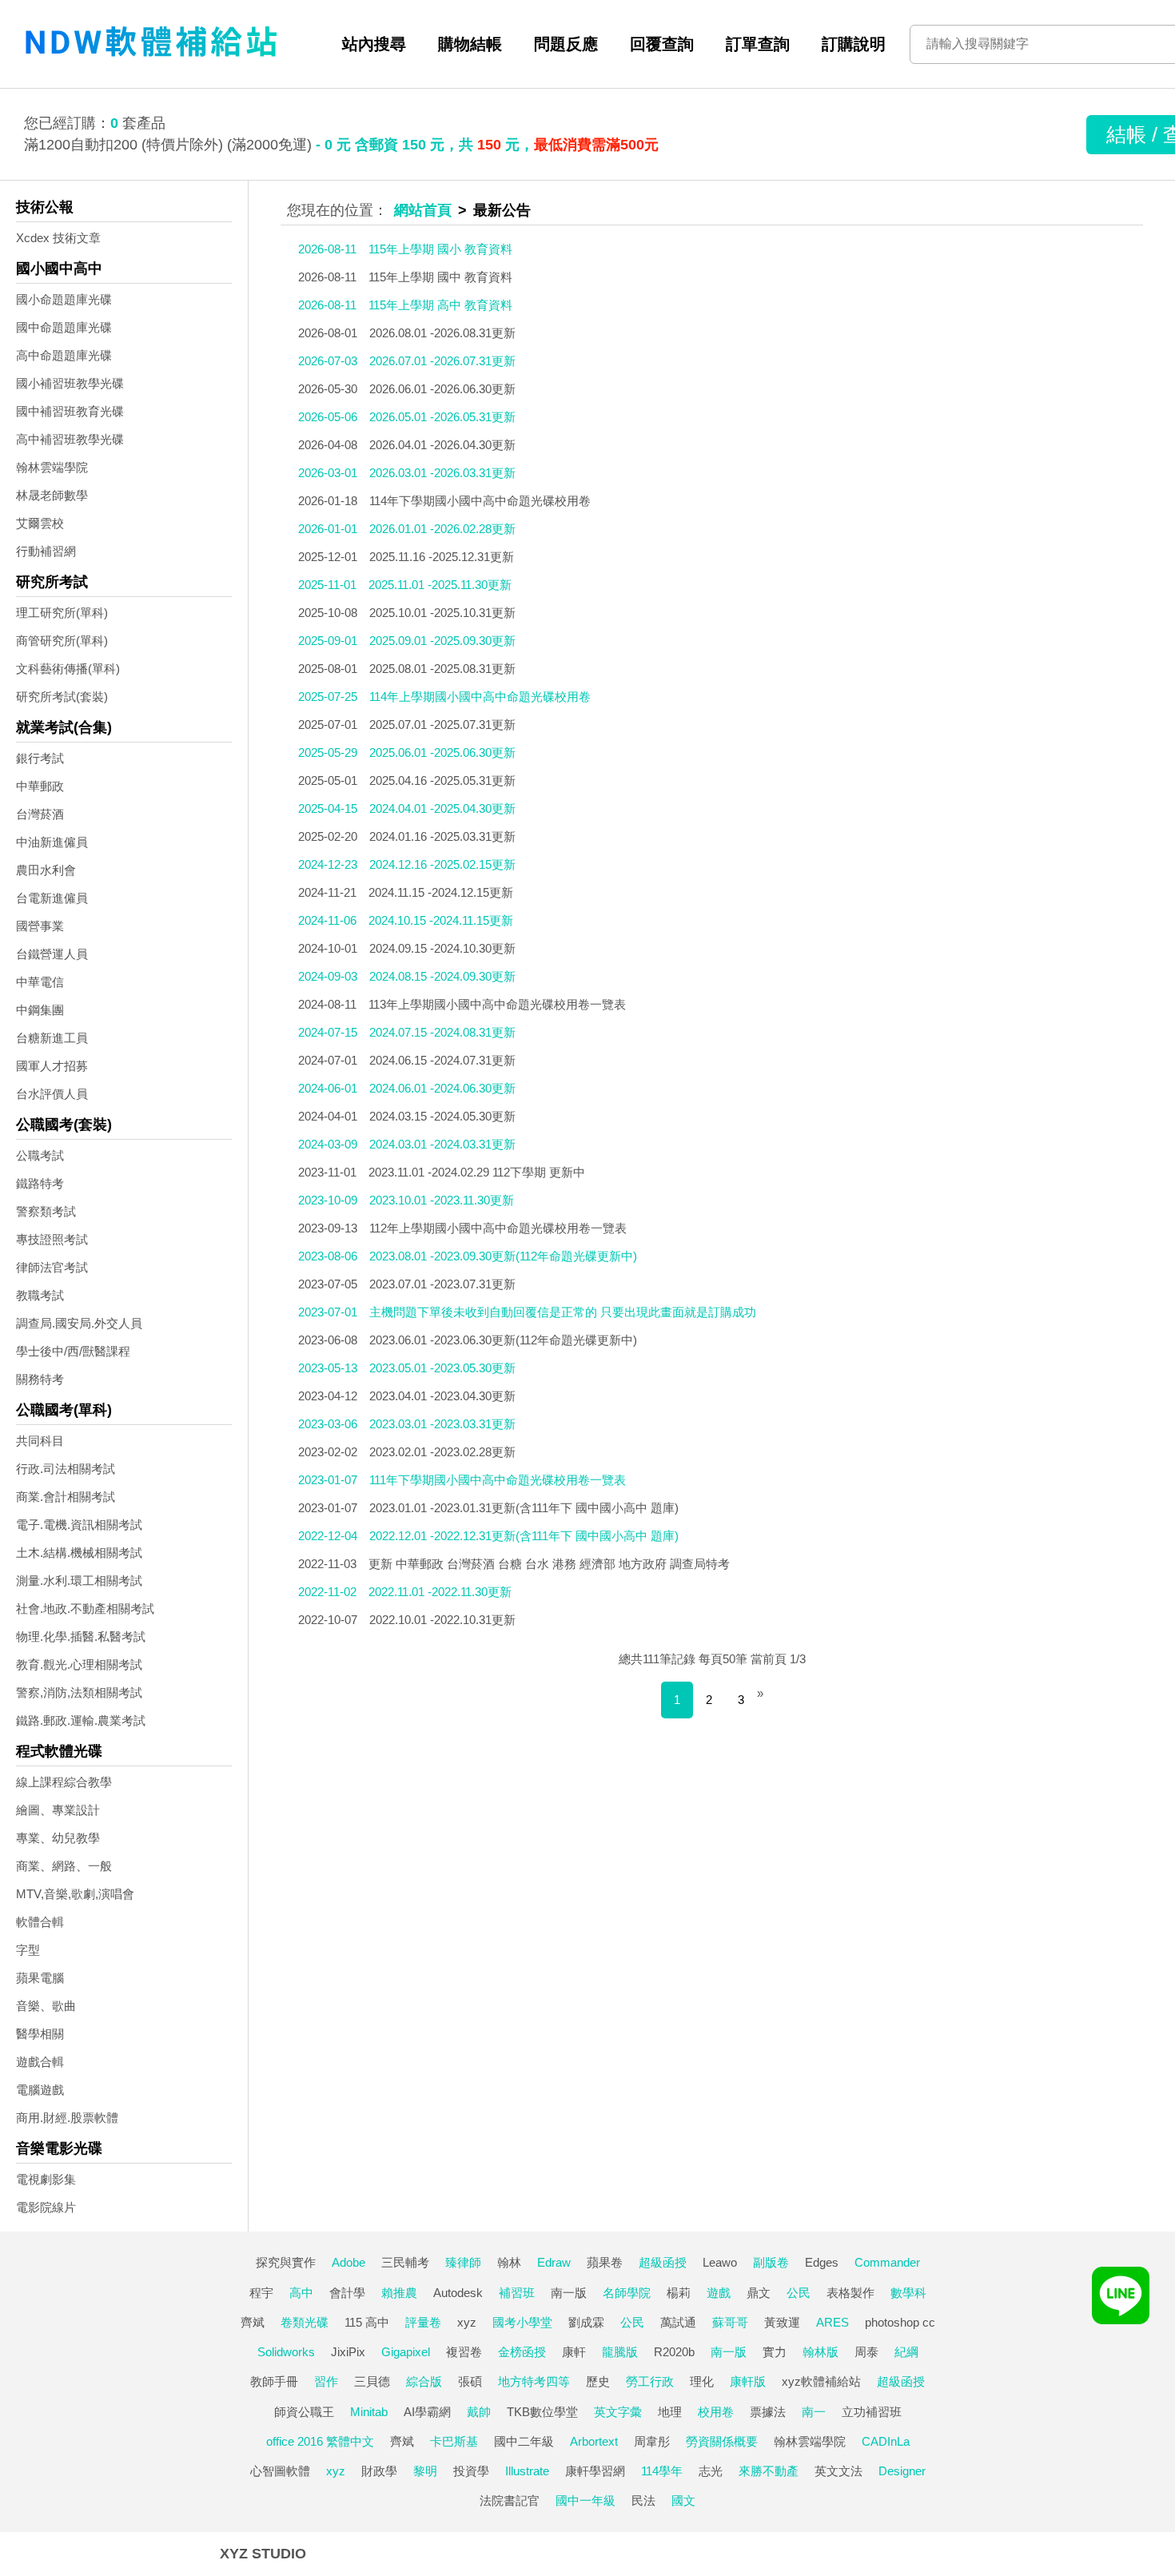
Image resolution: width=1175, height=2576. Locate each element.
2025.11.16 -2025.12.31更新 (442, 557)
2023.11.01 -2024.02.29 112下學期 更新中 (477, 1172)
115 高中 (367, 2322)
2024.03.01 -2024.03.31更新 (442, 1144)
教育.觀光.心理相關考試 (79, 1664)
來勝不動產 (769, 2471)
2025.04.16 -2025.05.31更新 (442, 780)
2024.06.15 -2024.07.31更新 (442, 1060)
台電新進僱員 (52, 898)
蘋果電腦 (40, 1978)
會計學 (347, 2293)
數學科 (908, 2293)
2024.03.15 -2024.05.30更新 (442, 1116)
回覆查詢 (662, 44)
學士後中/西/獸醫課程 (73, 1351)
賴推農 (399, 2293)
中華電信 (40, 982)
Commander (887, 2262)
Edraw (554, 2262)
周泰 (866, 2352)
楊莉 (679, 2293)
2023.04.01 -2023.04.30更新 (442, 1396)
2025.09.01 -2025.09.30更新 (442, 641)
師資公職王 (304, 2412)
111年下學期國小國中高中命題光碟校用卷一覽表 (498, 1480)
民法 (643, 2500)
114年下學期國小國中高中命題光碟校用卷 (480, 501)
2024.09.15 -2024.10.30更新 (442, 948)
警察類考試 (46, 1211)
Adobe (349, 2262)
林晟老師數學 (52, 495)
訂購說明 (854, 44)
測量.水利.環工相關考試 (79, 1581)
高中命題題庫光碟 (64, 355)
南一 (814, 2412)
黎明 (425, 2471)
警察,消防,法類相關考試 (79, 1692)
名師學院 (627, 2293)
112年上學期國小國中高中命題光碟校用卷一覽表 (498, 1228)
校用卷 (716, 2412)
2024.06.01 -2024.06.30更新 (442, 1088)
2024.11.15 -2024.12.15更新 (441, 892)
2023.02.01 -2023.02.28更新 (442, 1452)
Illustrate (527, 2471)
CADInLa (886, 2441)
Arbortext (594, 2441)
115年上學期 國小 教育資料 (440, 249)
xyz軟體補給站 (821, 2381)
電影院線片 (46, 2207)
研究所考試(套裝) (62, 697)
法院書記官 (510, 2500)
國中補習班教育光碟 (70, 411)
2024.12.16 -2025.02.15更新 (442, 864)
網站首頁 (423, 210)
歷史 (598, 2381)
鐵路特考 (40, 1183)
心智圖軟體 (280, 2471)
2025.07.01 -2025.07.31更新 (442, 725)
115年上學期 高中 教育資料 (440, 305)
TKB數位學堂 (542, 2412)
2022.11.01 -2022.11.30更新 (440, 1592)
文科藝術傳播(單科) (68, 669)
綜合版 (424, 2381)
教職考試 (40, 1295)
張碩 (470, 2381)
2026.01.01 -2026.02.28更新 (442, 529)
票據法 (768, 2412)
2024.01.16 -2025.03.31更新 (442, 836)
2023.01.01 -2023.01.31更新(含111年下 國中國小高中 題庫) (524, 1508)
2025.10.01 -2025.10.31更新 (442, 613)
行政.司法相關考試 (66, 1469)
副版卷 (771, 2262)
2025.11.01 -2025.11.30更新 (440, 585)
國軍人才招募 (52, 1066)
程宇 (261, 2293)
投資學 (471, 2471)
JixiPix (348, 2352)
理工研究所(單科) (62, 613)
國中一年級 (586, 2500)
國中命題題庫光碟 (64, 327)
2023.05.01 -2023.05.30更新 (442, 1368)
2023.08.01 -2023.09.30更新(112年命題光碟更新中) (503, 1256)
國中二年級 (524, 2441)
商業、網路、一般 (64, 1866)
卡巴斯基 (454, 2441)
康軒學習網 (595, 2471)
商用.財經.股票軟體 (67, 2118)
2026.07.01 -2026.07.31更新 (442, 361)
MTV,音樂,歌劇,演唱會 (75, 1894)
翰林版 (821, 2352)
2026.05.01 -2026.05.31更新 (442, 417)
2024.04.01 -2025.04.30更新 (442, 808)
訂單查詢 (758, 44)
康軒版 (748, 2381)
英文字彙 (618, 2412)
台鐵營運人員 (52, 954)
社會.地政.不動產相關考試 (85, 1609)
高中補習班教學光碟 (70, 439)
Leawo (720, 2262)
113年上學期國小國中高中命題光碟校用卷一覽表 (497, 1004)
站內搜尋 (374, 44)
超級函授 (663, 2262)
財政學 (379, 2471)
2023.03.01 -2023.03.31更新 (442, 1424)
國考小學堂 (522, 2322)
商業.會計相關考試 (66, 1497)
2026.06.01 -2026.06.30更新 (442, 389)
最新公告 (502, 210)
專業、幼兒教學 (58, 1838)
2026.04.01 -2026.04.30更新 (442, 445)
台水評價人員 (52, 1094)
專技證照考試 (52, 1239)
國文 (683, 2500)
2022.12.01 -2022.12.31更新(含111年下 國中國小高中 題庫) (524, 1536)
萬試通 (678, 2322)
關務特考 (40, 1379)
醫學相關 (40, 2034)
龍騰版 (620, 2352)
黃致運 (782, 2322)
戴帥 (479, 2412)
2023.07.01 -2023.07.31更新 (442, 1284)
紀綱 (906, 2352)
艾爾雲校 (40, 523)
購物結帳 (470, 44)
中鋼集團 (40, 1010)
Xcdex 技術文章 (58, 238)
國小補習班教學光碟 (70, 383)
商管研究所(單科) (62, 641)
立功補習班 (872, 2412)
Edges (822, 2262)
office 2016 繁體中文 (320, 2441)
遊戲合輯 (40, 2062)
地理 (670, 2412)
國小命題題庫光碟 (64, 299)
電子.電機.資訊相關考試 (79, 1525)
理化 (702, 2381)
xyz (467, 2322)
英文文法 (838, 2471)
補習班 (517, 2293)
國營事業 (40, 926)
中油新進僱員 (52, 842)
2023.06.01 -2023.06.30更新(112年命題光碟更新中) (503, 1340)
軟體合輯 (40, 1922)
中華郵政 (40, 786)
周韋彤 (652, 2441)
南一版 (569, 2293)
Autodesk (458, 2293)
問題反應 (566, 44)
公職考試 (40, 1155)
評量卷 (423, 2322)
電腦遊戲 (40, 2090)
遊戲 (719, 2293)
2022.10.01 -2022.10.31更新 (442, 1620)
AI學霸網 (427, 2412)
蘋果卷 (605, 2262)
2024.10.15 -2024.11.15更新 (441, 920)
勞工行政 (650, 2381)
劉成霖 (586, 2322)
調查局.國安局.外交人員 (79, 1323)
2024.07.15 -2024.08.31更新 (442, 1032)
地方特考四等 (534, 2381)
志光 (711, 2471)
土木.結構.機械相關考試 (79, 1553)
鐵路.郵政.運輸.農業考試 (81, 1720)
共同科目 (40, 1441)
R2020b (674, 2352)
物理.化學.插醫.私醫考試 (81, 1636)
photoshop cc (900, 2322)
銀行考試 (40, 758)
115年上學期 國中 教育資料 (440, 277)
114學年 (662, 2471)
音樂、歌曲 (46, 2006)
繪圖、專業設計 (58, 1810)
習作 (326, 2381)
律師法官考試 (52, 1267)
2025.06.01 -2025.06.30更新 (442, 752)
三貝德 (372, 2381)
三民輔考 (405, 2262)
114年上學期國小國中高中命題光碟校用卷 (480, 697)
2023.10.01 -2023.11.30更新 (442, 1200)
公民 (799, 2293)
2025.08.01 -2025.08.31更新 (442, 669)
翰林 (509, 2262)
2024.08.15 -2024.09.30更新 (442, 976)
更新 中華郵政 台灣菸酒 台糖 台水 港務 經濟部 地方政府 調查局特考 (549, 1564)
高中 (301, 2293)
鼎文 (759, 2293)
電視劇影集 (46, 2179)
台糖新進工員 (52, 1038)
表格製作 (850, 2293)
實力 (775, 2352)
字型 (28, 1950)
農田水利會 (46, 870)
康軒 (574, 2352)
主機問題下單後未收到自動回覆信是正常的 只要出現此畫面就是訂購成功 (563, 1312)
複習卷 (464, 2352)
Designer (902, 2471)
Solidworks (286, 2352)
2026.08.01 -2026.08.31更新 (442, 333)
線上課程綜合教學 (64, 1782)
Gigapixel (406, 2352)
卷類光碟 (305, 2322)
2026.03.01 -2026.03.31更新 (442, 473)
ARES (832, 2322)
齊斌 (253, 2322)
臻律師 (463, 2262)
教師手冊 (274, 2381)
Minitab (369, 2412)
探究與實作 (286, 2262)
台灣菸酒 (40, 814)
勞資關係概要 (722, 2441)
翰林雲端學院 (52, 467)
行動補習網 (46, 551)
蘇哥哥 (730, 2322)
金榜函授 (522, 2352)
